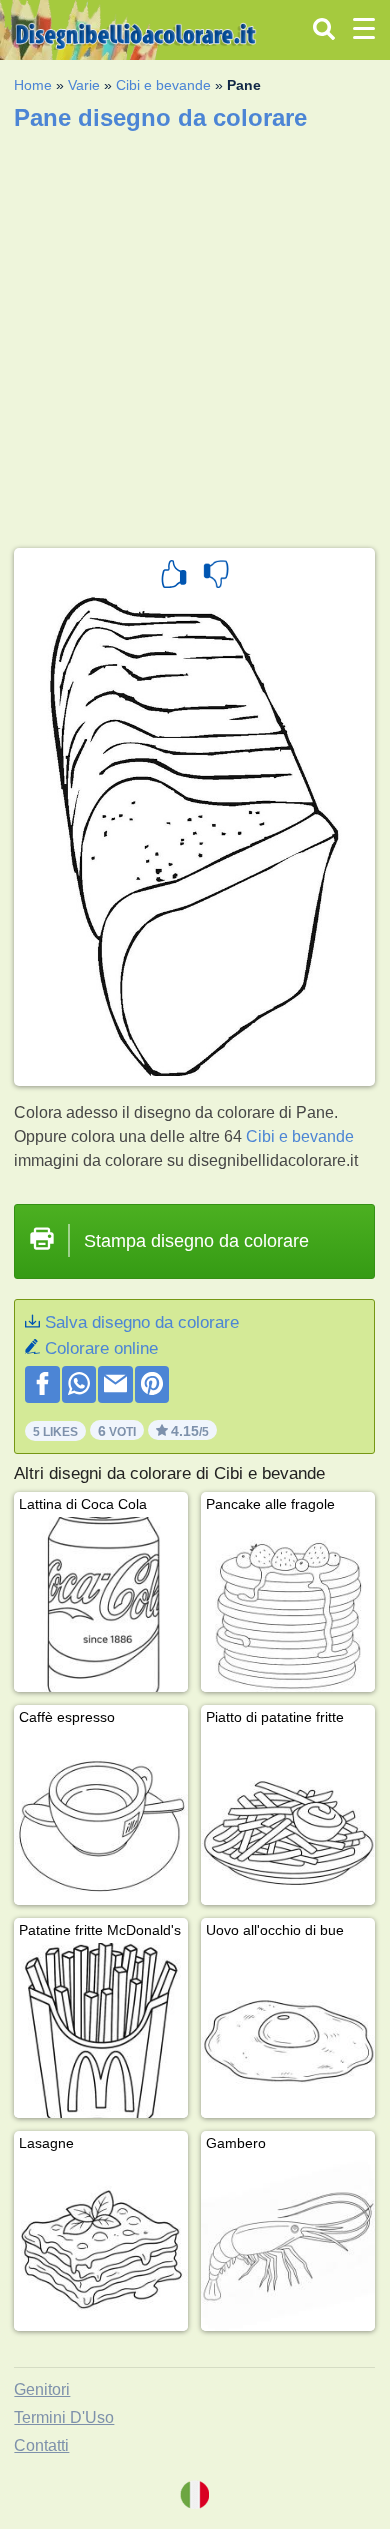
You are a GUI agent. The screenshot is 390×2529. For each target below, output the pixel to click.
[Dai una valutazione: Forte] (174, 577)
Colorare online (101, 1348)
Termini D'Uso (64, 2417)
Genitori (42, 2389)
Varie (84, 85)
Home (33, 85)
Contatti (41, 2445)
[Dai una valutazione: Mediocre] (216, 577)
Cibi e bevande (163, 85)
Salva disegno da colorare (142, 1322)
